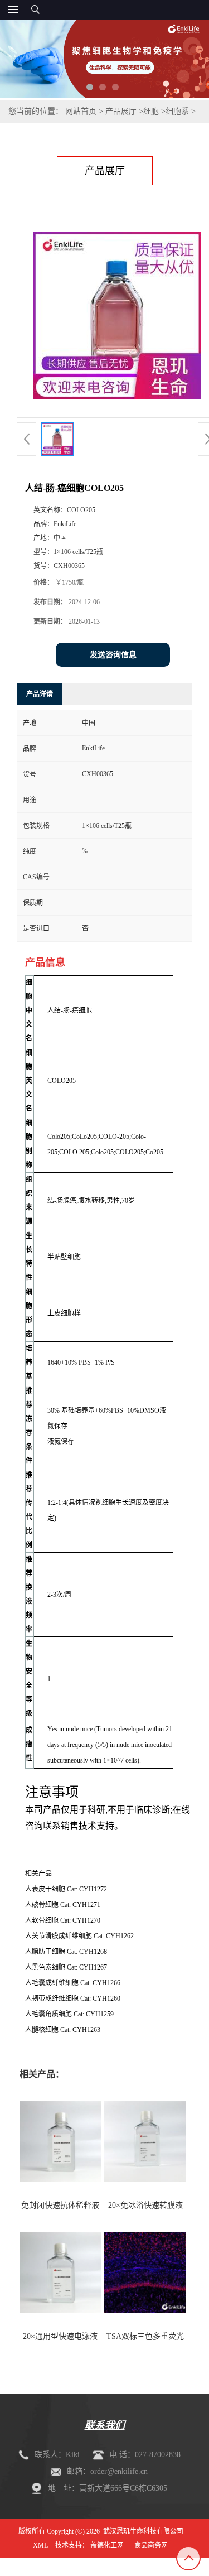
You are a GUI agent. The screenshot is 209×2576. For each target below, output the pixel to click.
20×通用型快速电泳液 (60, 2336)
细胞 (151, 111)
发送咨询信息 (113, 655)
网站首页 (81, 111)
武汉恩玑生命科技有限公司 (143, 2531)
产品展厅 (121, 111)
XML (40, 2545)
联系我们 (105, 2425)
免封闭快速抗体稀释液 (60, 2205)
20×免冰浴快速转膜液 (145, 2205)
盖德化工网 (107, 2545)
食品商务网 (151, 2545)
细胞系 (177, 111)
